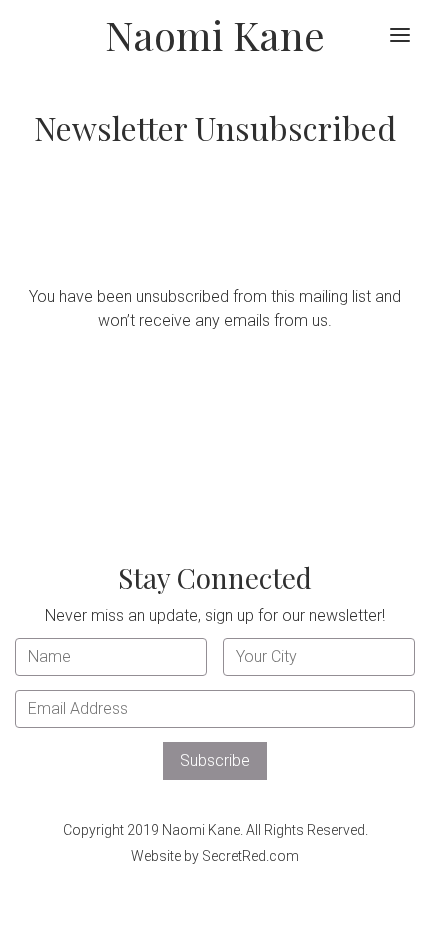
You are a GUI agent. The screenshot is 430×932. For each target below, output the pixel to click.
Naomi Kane (215, 34)
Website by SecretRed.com (215, 856)
